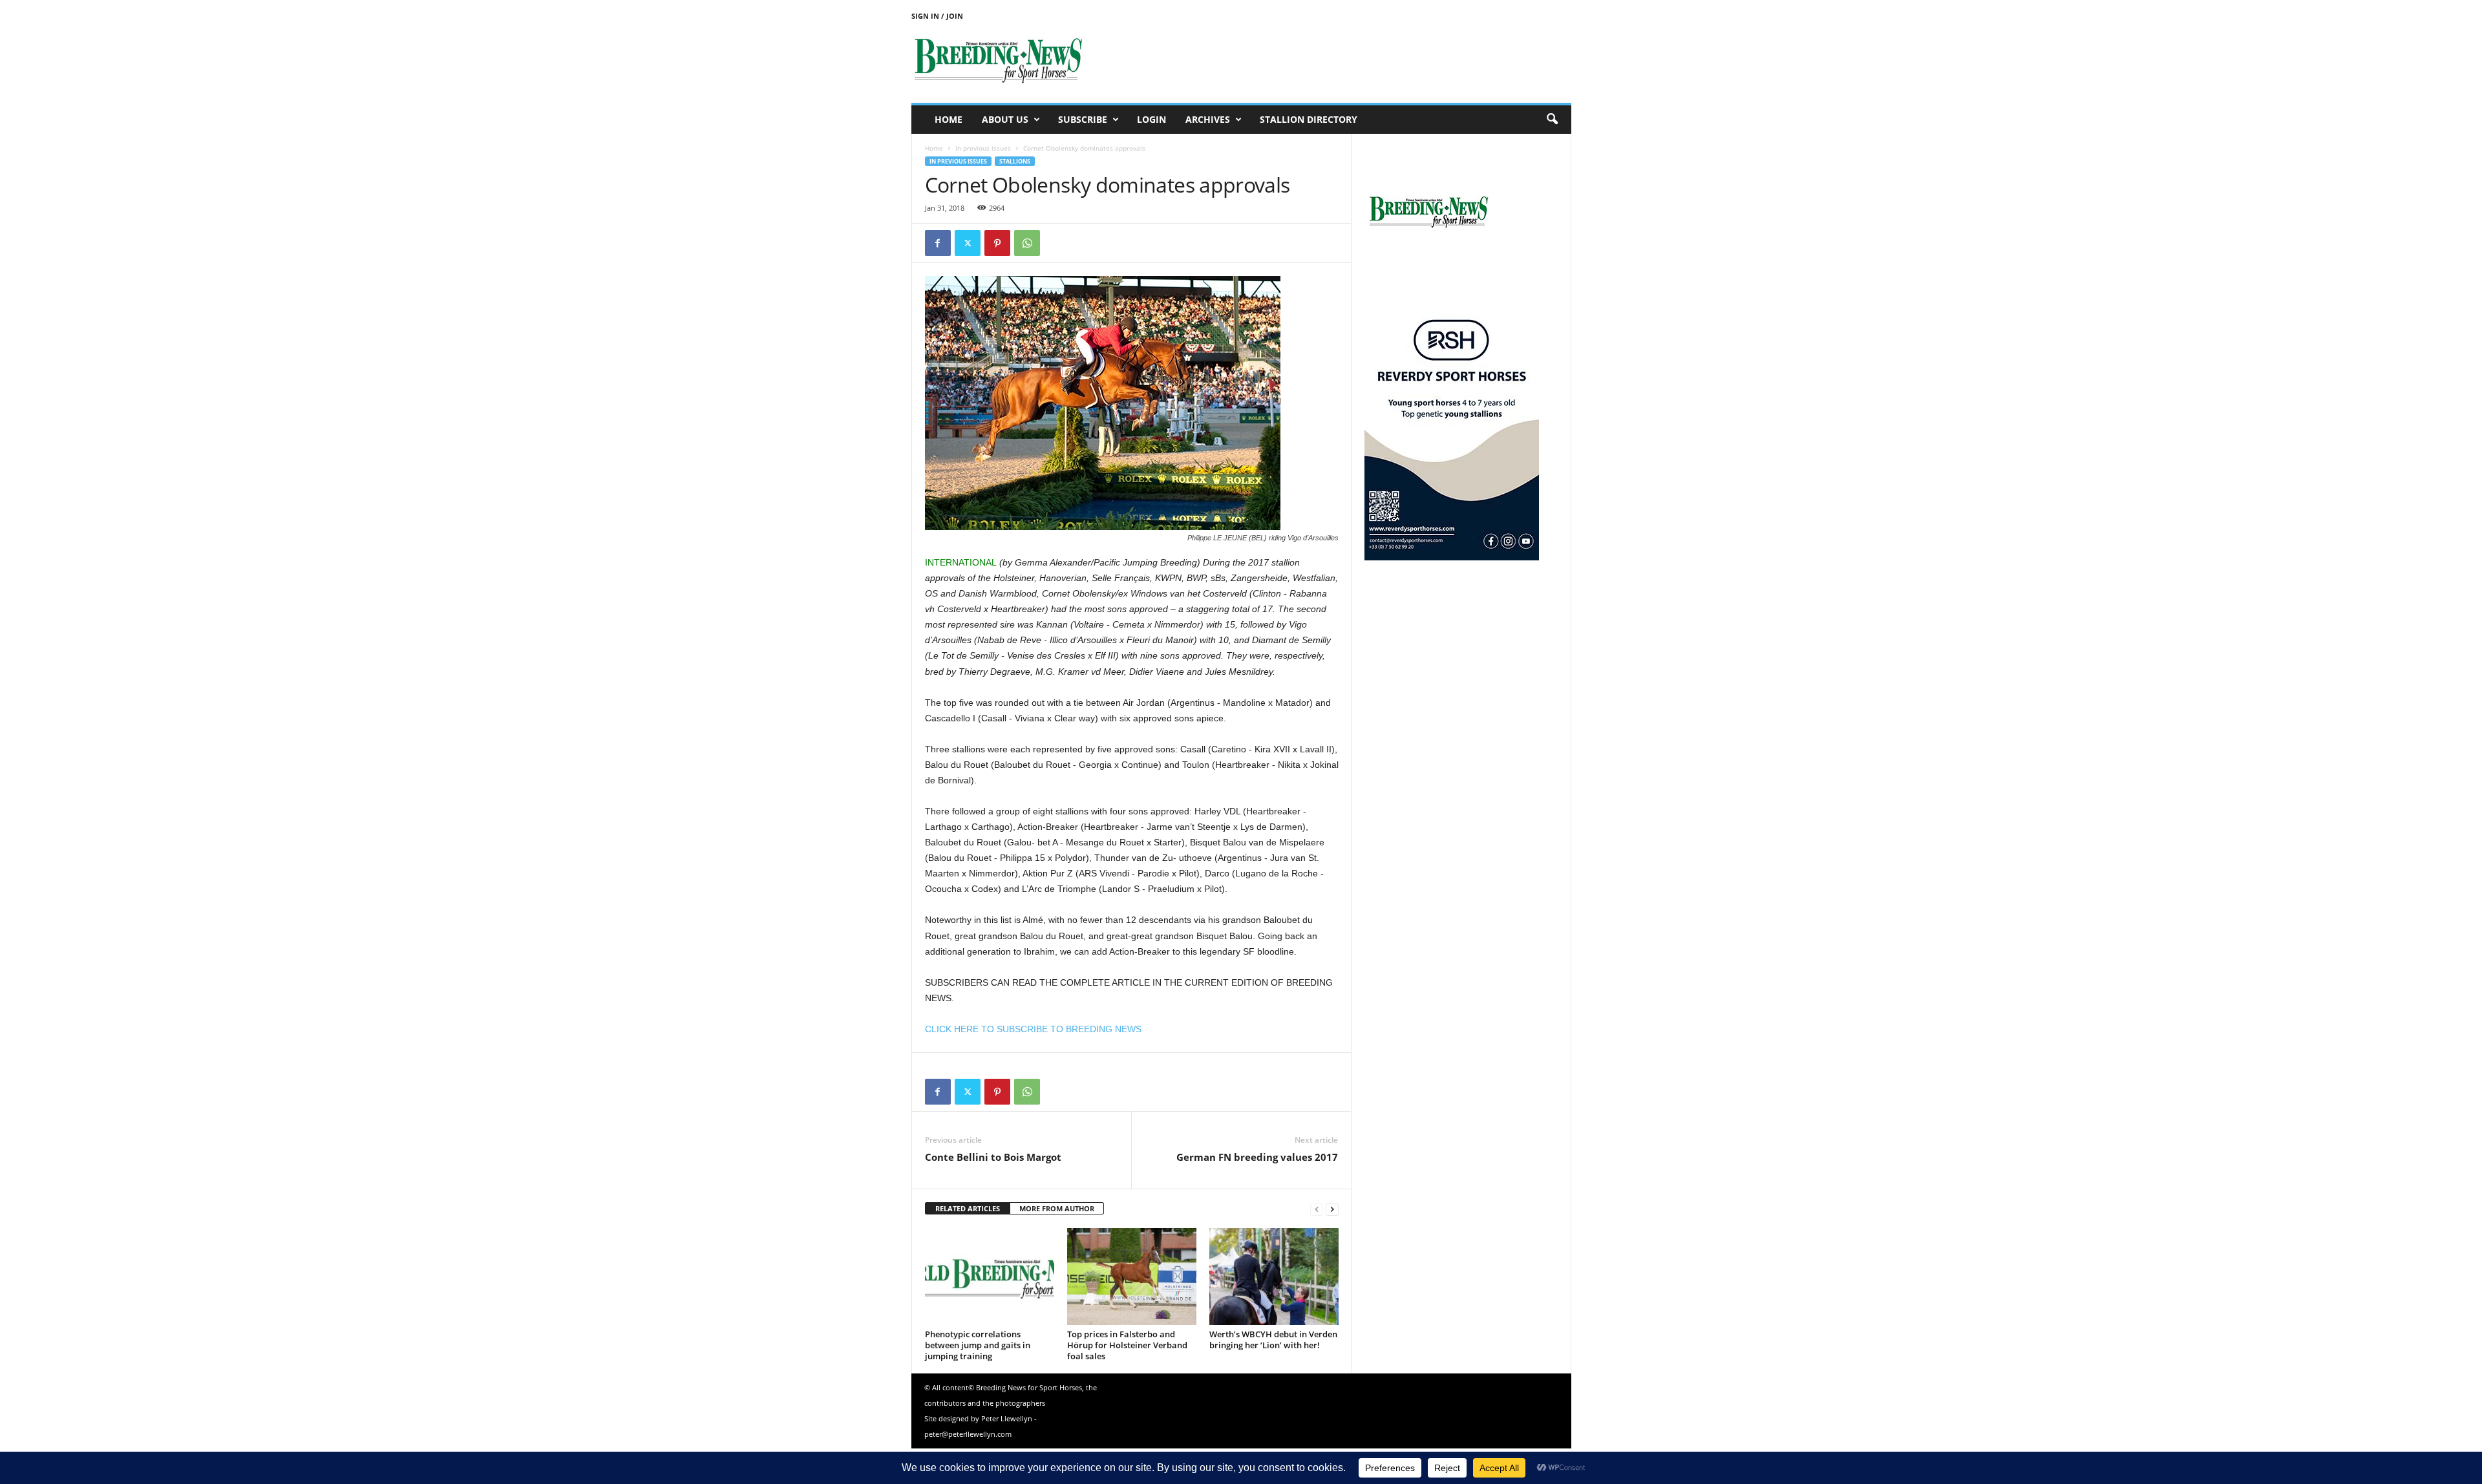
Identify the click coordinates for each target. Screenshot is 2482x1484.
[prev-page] (1317, 1209)
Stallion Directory (1309, 119)
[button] (1552, 120)
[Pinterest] (997, 243)
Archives (1208, 119)
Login (1151, 119)
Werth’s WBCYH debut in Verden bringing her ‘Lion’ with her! (1273, 1340)
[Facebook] (938, 243)
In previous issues (983, 148)
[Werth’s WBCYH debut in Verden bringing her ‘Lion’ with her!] (1274, 1277)
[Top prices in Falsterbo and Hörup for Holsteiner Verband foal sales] (1132, 1277)
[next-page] (1332, 1209)
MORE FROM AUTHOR (1057, 1208)
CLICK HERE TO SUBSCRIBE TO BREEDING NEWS (1033, 1029)
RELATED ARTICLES (968, 1208)
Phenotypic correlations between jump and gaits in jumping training (978, 1345)
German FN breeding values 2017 (1257, 1157)
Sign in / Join (937, 16)
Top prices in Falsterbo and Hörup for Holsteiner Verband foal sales (1127, 1345)
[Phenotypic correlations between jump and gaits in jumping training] (990, 1277)
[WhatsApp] (1027, 243)
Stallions (1015, 161)
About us (1005, 119)
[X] (968, 243)
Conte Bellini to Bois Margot (993, 1157)
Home (949, 119)
